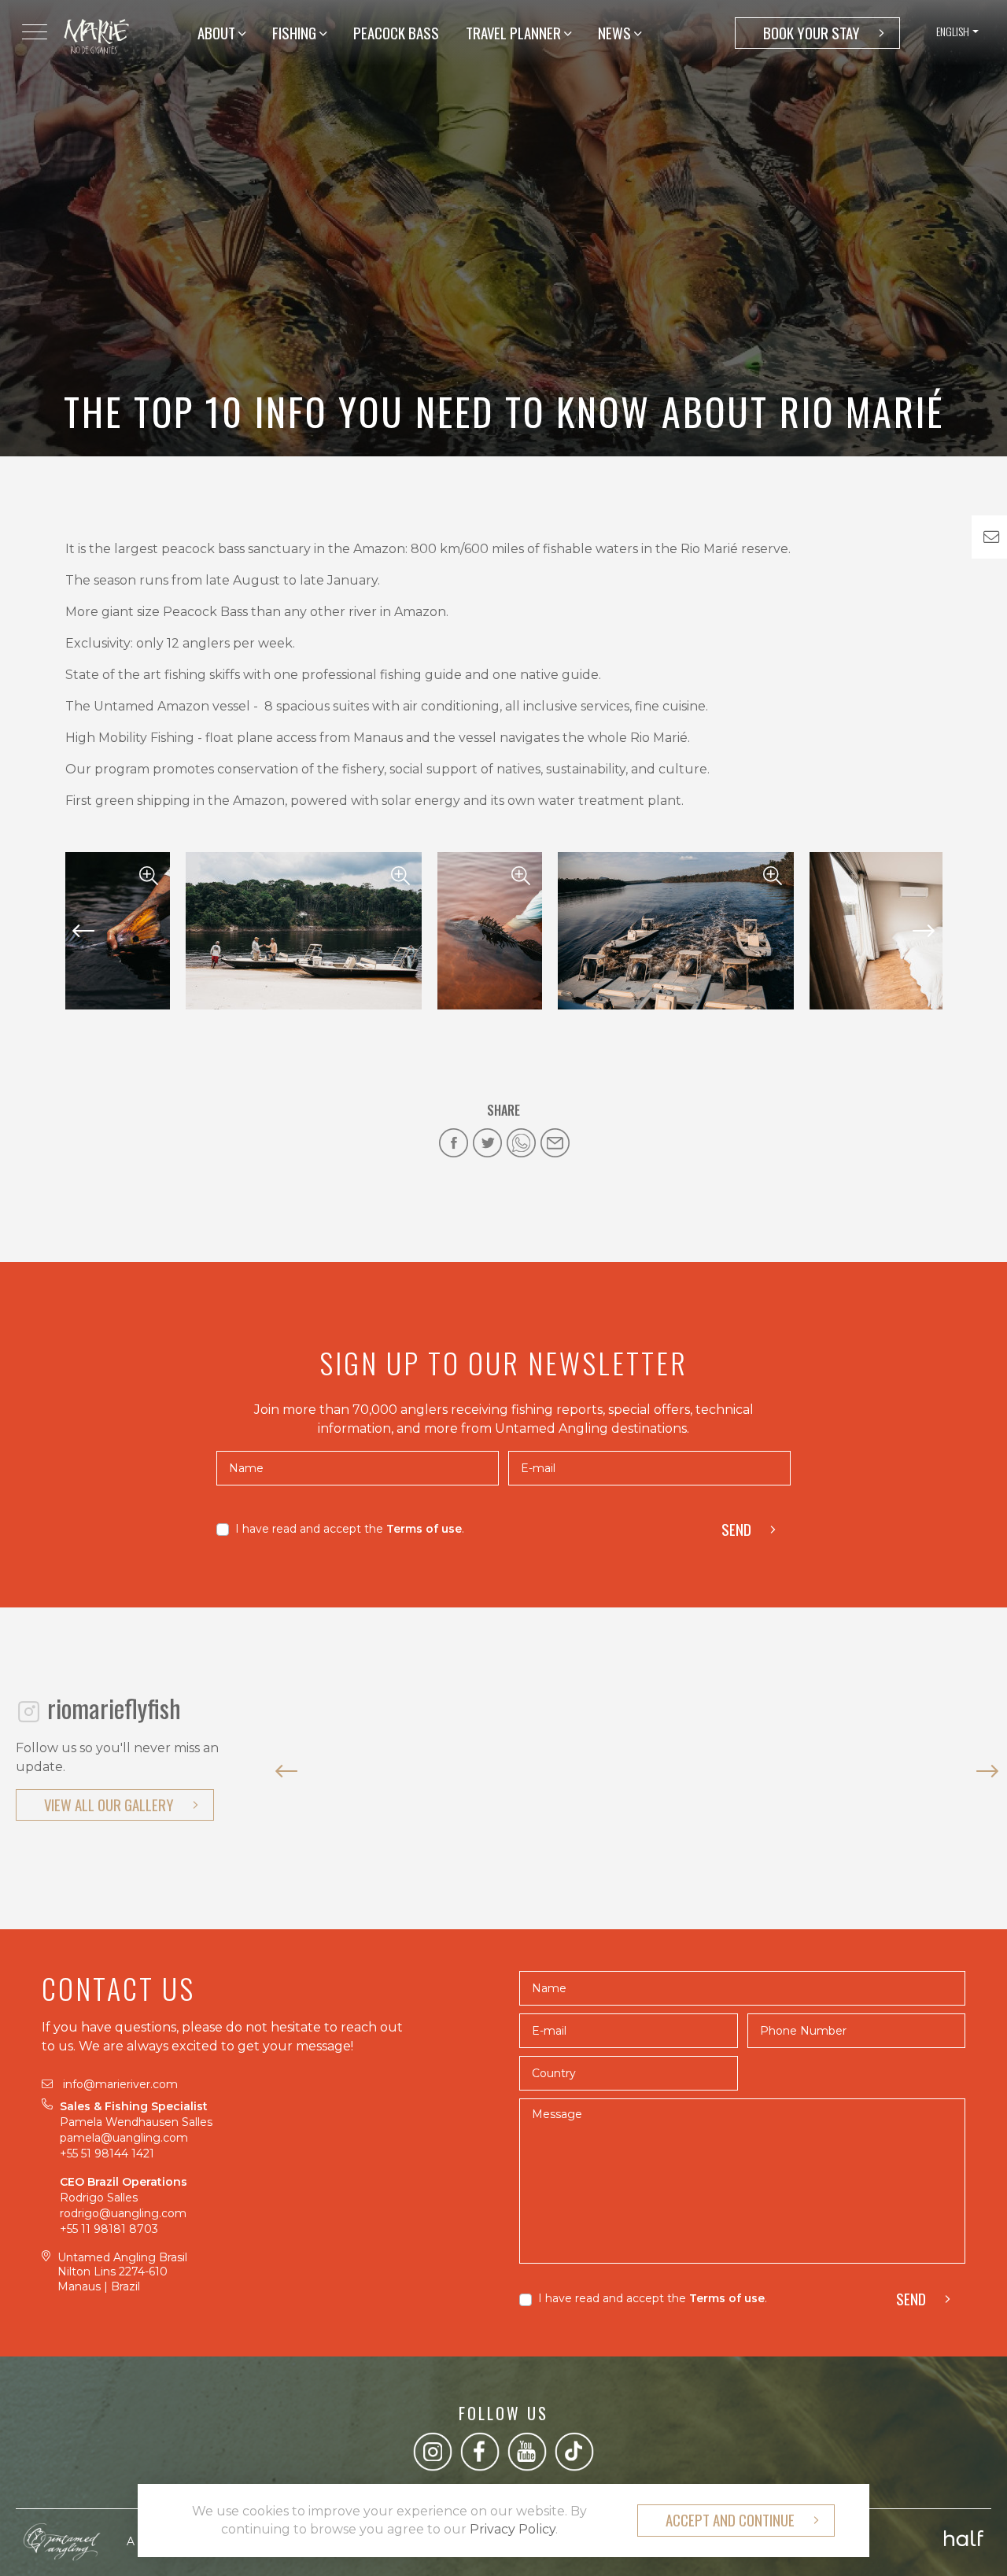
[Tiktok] (574, 2451)
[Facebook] (480, 2451)
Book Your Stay (812, 33)
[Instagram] (433, 2451)
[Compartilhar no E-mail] (555, 1143)
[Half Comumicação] (964, 2534)
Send (736, 1529)
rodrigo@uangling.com (123, 2213)
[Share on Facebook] (454, 1143)
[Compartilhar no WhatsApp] (521, 1143)
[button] (84, 931)
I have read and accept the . (350, 1529)
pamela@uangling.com (124, 2138)
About (218, 33)
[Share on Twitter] (487, 1143)
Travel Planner (515, 33)
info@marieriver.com (120, 2084)
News (616, 33)
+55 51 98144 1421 (109, 2153)
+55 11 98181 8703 (109, 2229)
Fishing (296, 33)
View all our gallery (109, 1805)
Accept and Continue (730, 2520)
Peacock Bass (396, 33)
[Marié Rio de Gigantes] (96, 35)
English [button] (953, 31)
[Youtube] (527, 2451)
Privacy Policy (513, 2529)
